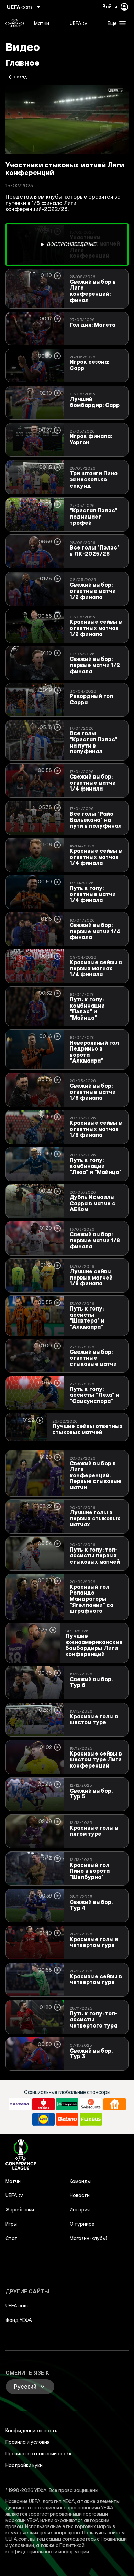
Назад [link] (20, 77)
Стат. (12, 2238)
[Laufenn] (20, 2104)
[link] (42, 23)
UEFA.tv (14, 2195)
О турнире (82, 2224)
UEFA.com (17, 2306)
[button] (115, 23)
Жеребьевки (20, 2210)
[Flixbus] (91, 2119)
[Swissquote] (91, 2104)
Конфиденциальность (31, 2431)
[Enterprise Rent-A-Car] (67, 2104)
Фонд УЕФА (19, 2320)
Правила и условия (27, 2442)
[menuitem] (46, 23)
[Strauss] (43, 2104)
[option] (67, 244)
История (80, 2210)
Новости (80, 2195)
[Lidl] (43, 2119)
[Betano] (67, 2119)
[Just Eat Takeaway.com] (115, 2104)
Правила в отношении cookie (39, 2454)
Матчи (13, 2181)
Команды (80, 2181)
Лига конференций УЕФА (15, 23)
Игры (11, 2224)
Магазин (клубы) (88, 2238)
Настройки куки (24, 2465)
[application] (67, 120)
